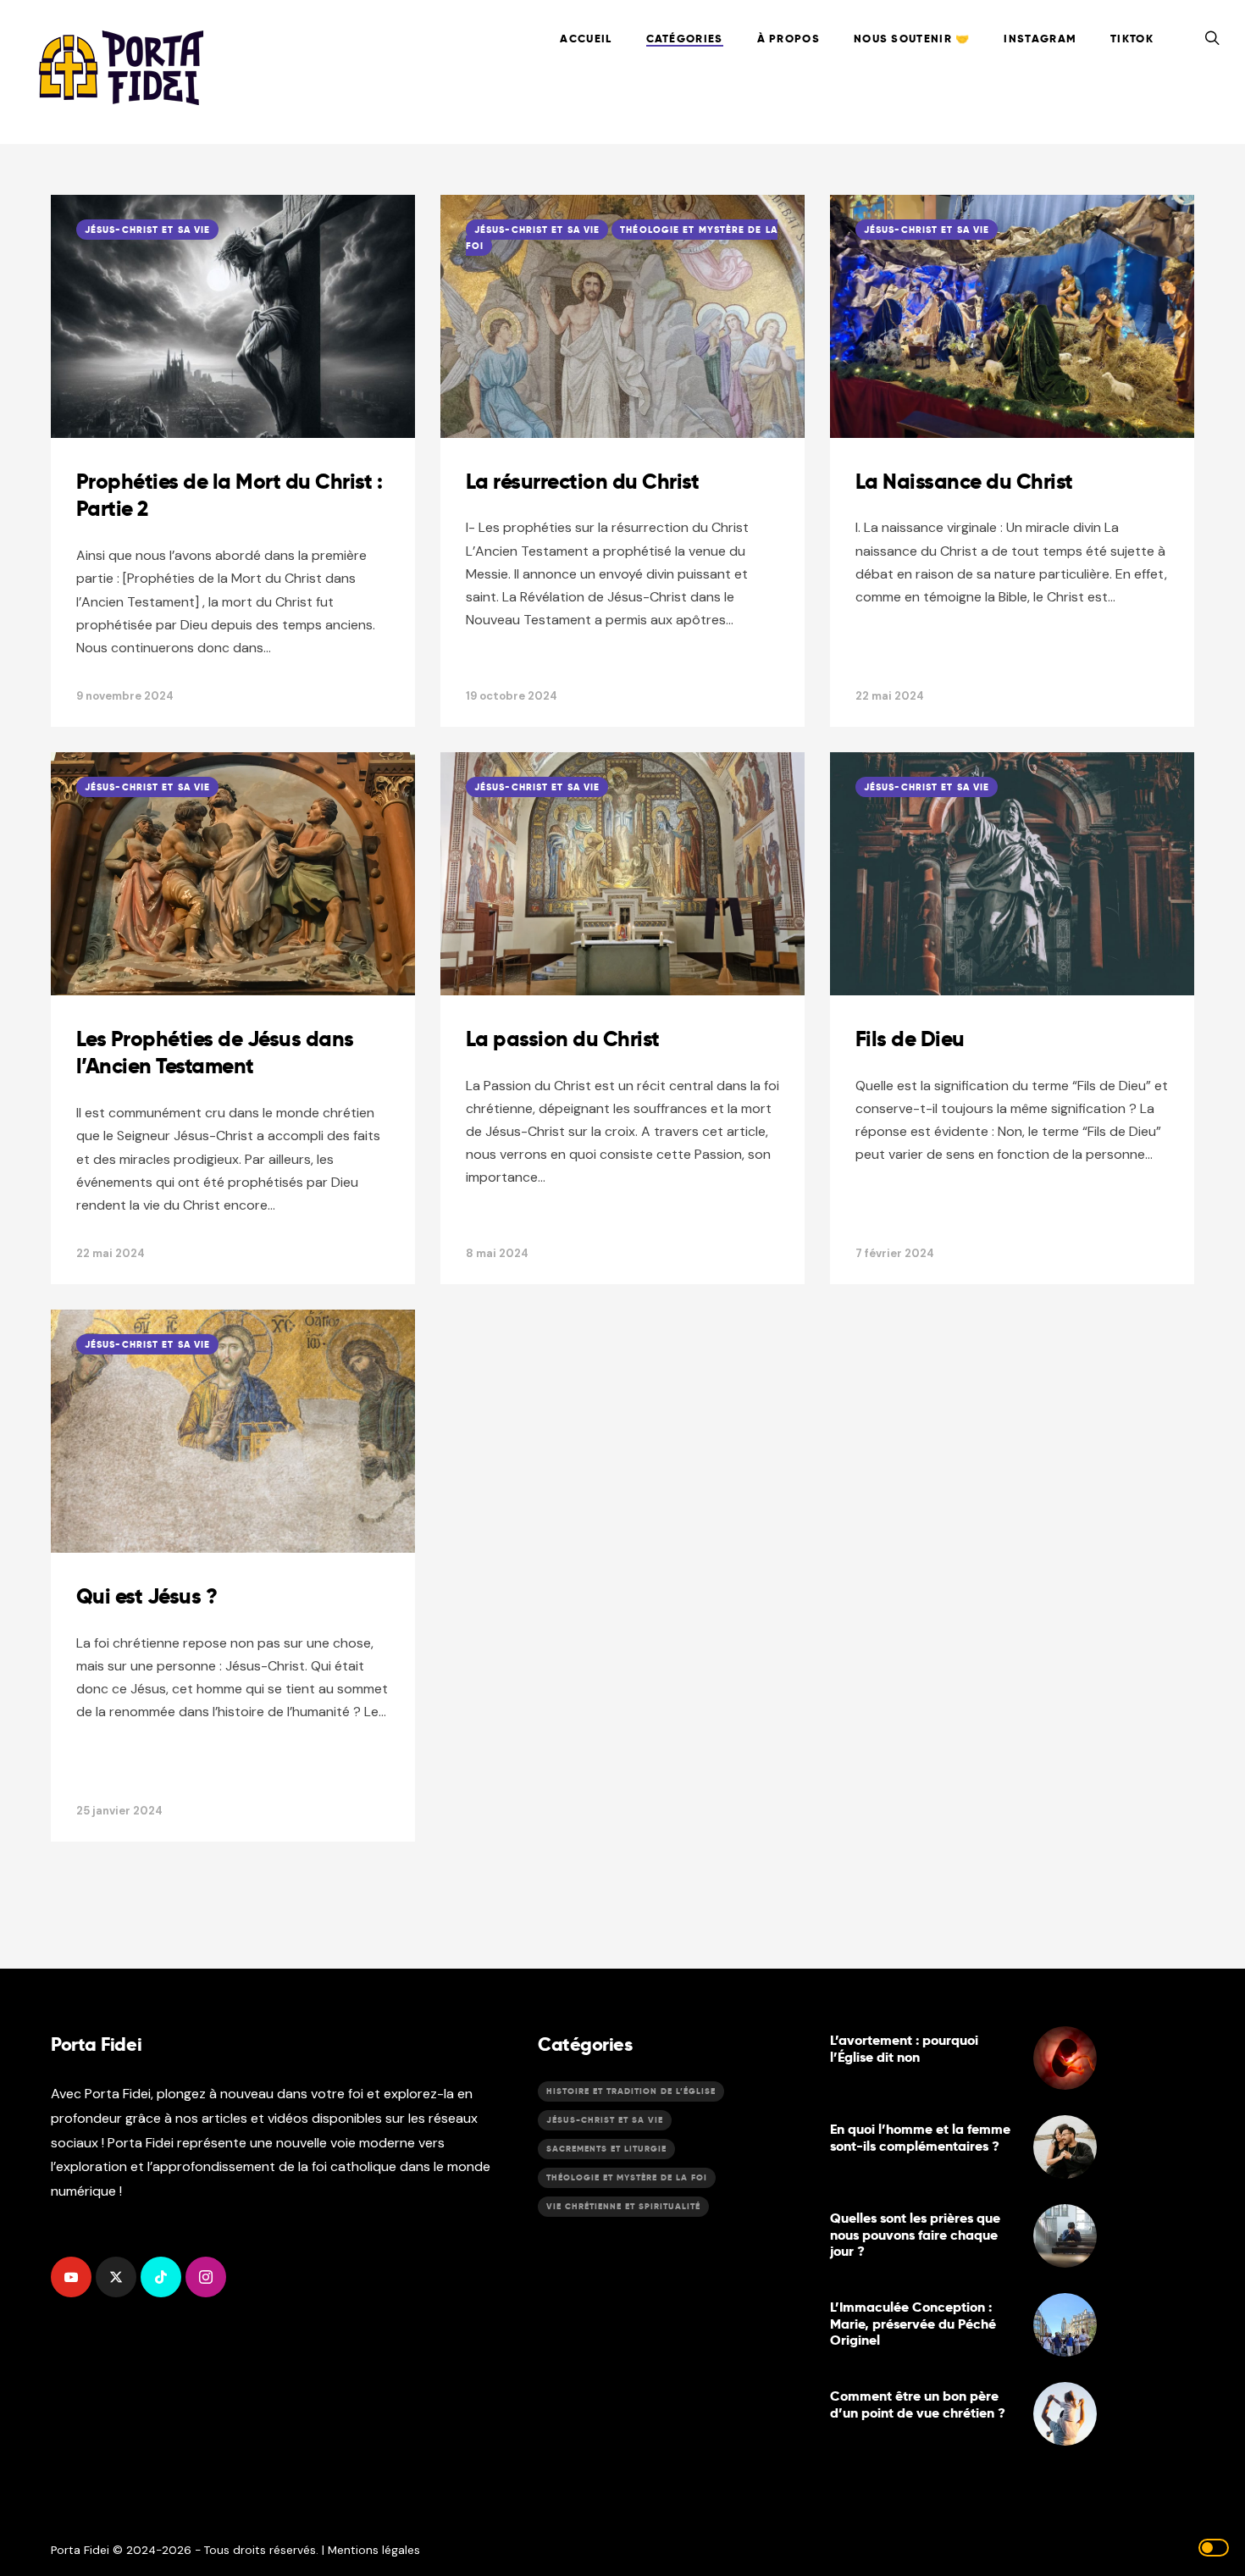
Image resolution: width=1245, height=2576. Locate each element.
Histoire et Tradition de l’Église (631, 2091)
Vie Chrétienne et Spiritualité (623, 2206)
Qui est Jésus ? (147, 1596)
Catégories (685, 39)
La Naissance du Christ (964, 481)
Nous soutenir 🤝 (912, 39)
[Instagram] (206, 2277)
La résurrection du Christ (582, 481)
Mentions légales (374, 2550)
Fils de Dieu (910, 1039)
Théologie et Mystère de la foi (622, 238)
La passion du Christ (563, 1039)
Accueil (586, 39)
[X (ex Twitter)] (116, 2277)
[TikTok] (161, 2277)
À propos (788, 39)
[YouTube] (71, 2277)
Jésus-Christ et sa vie (147, 230)
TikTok (1132, 39)
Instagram (1040, 39)
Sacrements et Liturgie (606, 2149)
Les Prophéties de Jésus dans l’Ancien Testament (215, 1053)
